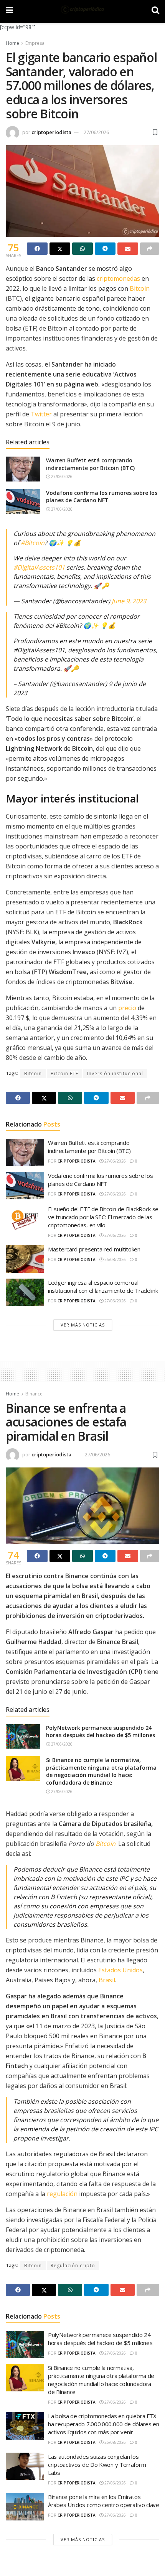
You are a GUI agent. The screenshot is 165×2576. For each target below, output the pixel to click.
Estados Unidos (120, 1970)
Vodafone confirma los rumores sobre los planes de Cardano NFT (102, 497)
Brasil (107, 1980)
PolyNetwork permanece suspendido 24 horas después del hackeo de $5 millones (101, 1732)
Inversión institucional (115, 1073)
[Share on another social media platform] (150, 249)
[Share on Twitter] (60, 249)
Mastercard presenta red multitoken (94, 1249)
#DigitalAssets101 (39, 567)
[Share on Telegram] (105, 249)
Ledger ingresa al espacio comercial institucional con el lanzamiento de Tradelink (103, 1286)
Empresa (35, 43)
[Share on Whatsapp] (82, 249)
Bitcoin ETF (64, 1073)
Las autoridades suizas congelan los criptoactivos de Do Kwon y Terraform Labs (97, 2465)
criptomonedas (118, 278)
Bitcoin (140, 288)
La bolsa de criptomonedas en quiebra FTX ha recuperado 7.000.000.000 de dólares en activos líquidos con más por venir (104, 2424)
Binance (34, 1394)
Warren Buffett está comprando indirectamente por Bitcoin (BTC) (90, 464)
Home (12, 43)
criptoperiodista (51, 132)
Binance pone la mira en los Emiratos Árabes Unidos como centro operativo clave (104, 2501)
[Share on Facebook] (37, 249)
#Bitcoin (33, 543)
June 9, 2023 (129, 601)
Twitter (41, 414)
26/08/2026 (115, 1259)
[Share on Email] (128, 249)
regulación (62, 2194)
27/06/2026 (96, 132)
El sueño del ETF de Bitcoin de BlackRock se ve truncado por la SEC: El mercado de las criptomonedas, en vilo (103, 1217)
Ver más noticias (83, 1325)
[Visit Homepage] (82, 10)
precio (127, 1008)
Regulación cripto (73, 2266)
